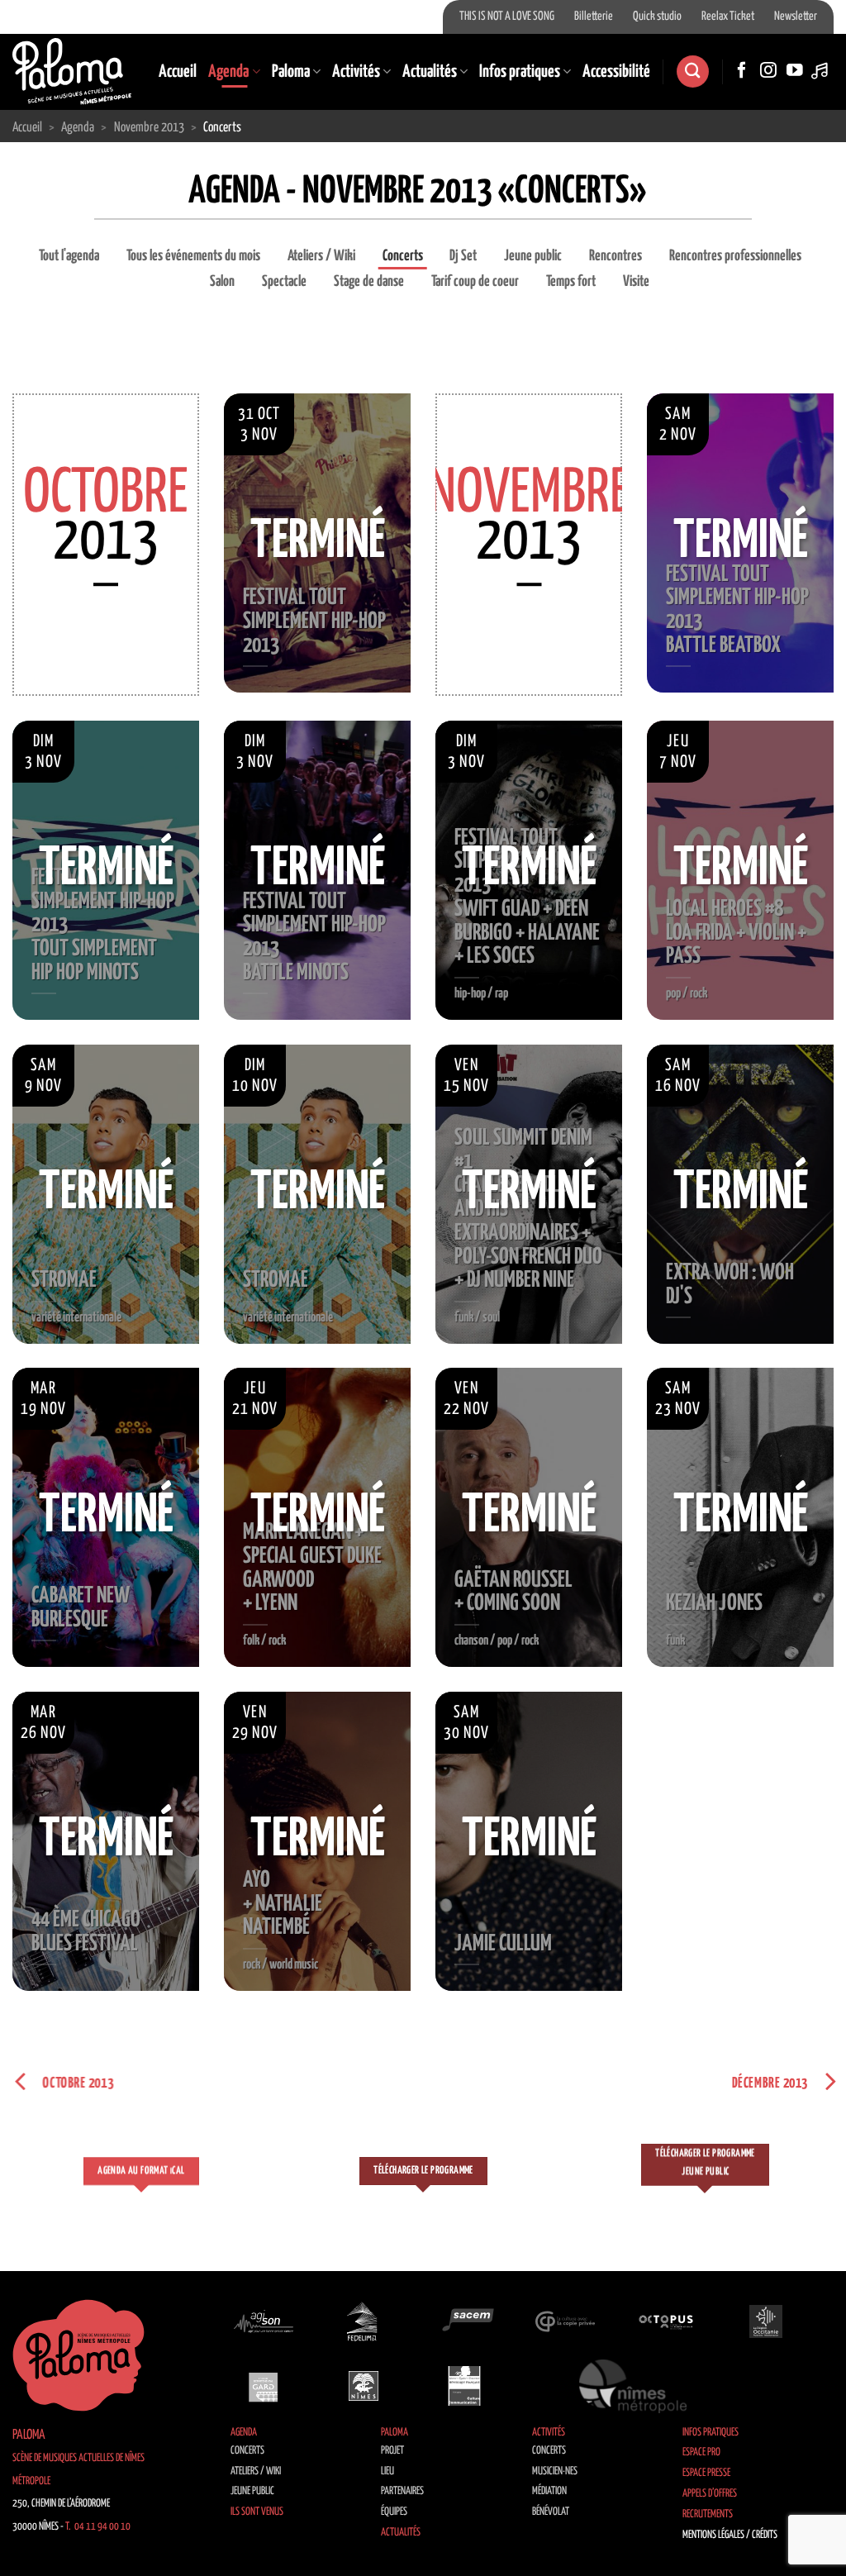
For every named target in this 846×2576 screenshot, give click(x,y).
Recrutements (708, 2514)
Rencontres (615, 256)
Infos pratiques (520, 72)
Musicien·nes (555, 2471)
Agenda (228, 72)
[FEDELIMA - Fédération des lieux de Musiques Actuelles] (364, 2321)
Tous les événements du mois (193, 256)
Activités (356, 72)
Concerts (403, 256)
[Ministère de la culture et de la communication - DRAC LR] (464, 2386)
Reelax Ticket (728, 17)
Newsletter (796, 17)
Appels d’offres (710, 2494)
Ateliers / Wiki (321, 256)
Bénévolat (551, 2512)
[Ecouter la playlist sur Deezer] (821, 71)
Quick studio (657, 17)
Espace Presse (706, 2473)
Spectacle (284, 282)
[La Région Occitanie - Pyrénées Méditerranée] (766, 2321)
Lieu (387, 2471)
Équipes (394, 2512)
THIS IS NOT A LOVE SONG (507, 17)
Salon (222, 282)
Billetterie (594, 17)
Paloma (291, 72)
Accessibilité (616, 72)
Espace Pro (701, 2452)
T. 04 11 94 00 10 (98, 2527)
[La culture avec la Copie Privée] (565, 2321)
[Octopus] (666, 2321)
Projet (392, 2451)
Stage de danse (369, 282)
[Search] (692, 71)
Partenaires (402, 2491)
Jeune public (533, 256)
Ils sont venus (257, 2512)
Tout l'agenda (69, 256)
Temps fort (571, 282)
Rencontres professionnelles (735, 256)
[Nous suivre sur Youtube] (795, 71)
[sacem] (464, 2321)
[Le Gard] (264, 2386)
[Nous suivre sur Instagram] (768, 71)
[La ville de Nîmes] (364, 2386)
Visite (636, 282)
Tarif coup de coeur (475, 282)
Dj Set (463, 256)
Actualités (430, 72)
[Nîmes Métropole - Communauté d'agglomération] (633, 2386)
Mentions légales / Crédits (730, 2535)
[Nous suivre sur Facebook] (742, 71)
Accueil (178, 72)
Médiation (549, 2491)
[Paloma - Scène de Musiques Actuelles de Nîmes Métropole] (72, 71)
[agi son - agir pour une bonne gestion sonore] (264, 2321)
